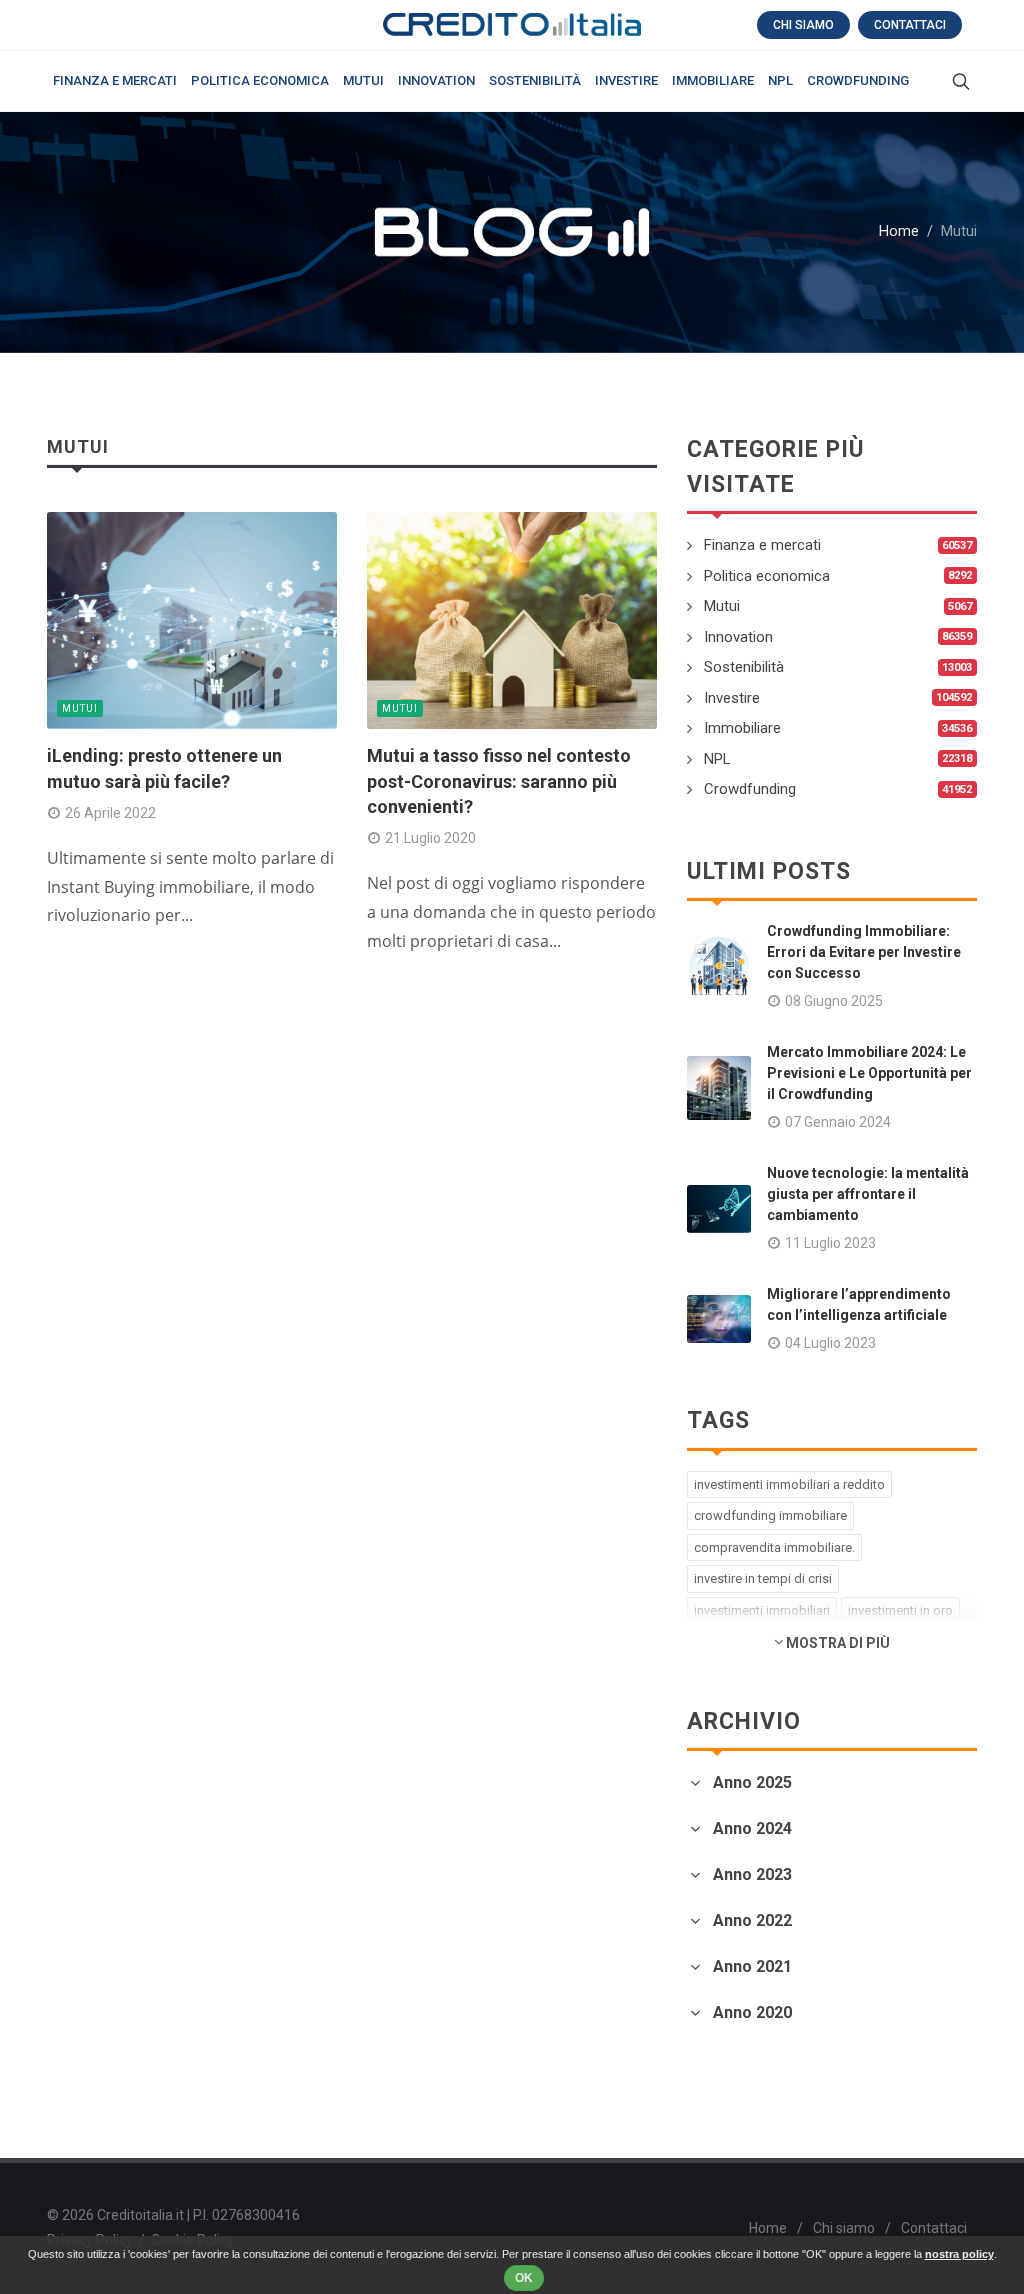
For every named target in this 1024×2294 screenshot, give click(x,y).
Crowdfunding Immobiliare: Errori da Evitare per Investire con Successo (864, 952)
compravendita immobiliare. (774, 1547)
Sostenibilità (744, 667)
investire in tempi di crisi (763, 1578)
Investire (732, 698)
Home (899, 231)
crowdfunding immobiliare (770, 1515)
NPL (717, 759)
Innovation (738, 637)
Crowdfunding (750, 789)
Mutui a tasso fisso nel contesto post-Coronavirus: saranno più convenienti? (499, 780)
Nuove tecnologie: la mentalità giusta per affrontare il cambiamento (868, 1194)
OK (524, 2278)
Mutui (80, 708)
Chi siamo (803, 25)
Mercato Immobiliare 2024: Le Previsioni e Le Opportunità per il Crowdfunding (869, 1073)
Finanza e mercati (762, 545)
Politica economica (767, 576)
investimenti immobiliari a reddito (789, 1484)
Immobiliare (742, 728)
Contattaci (910, 25)
